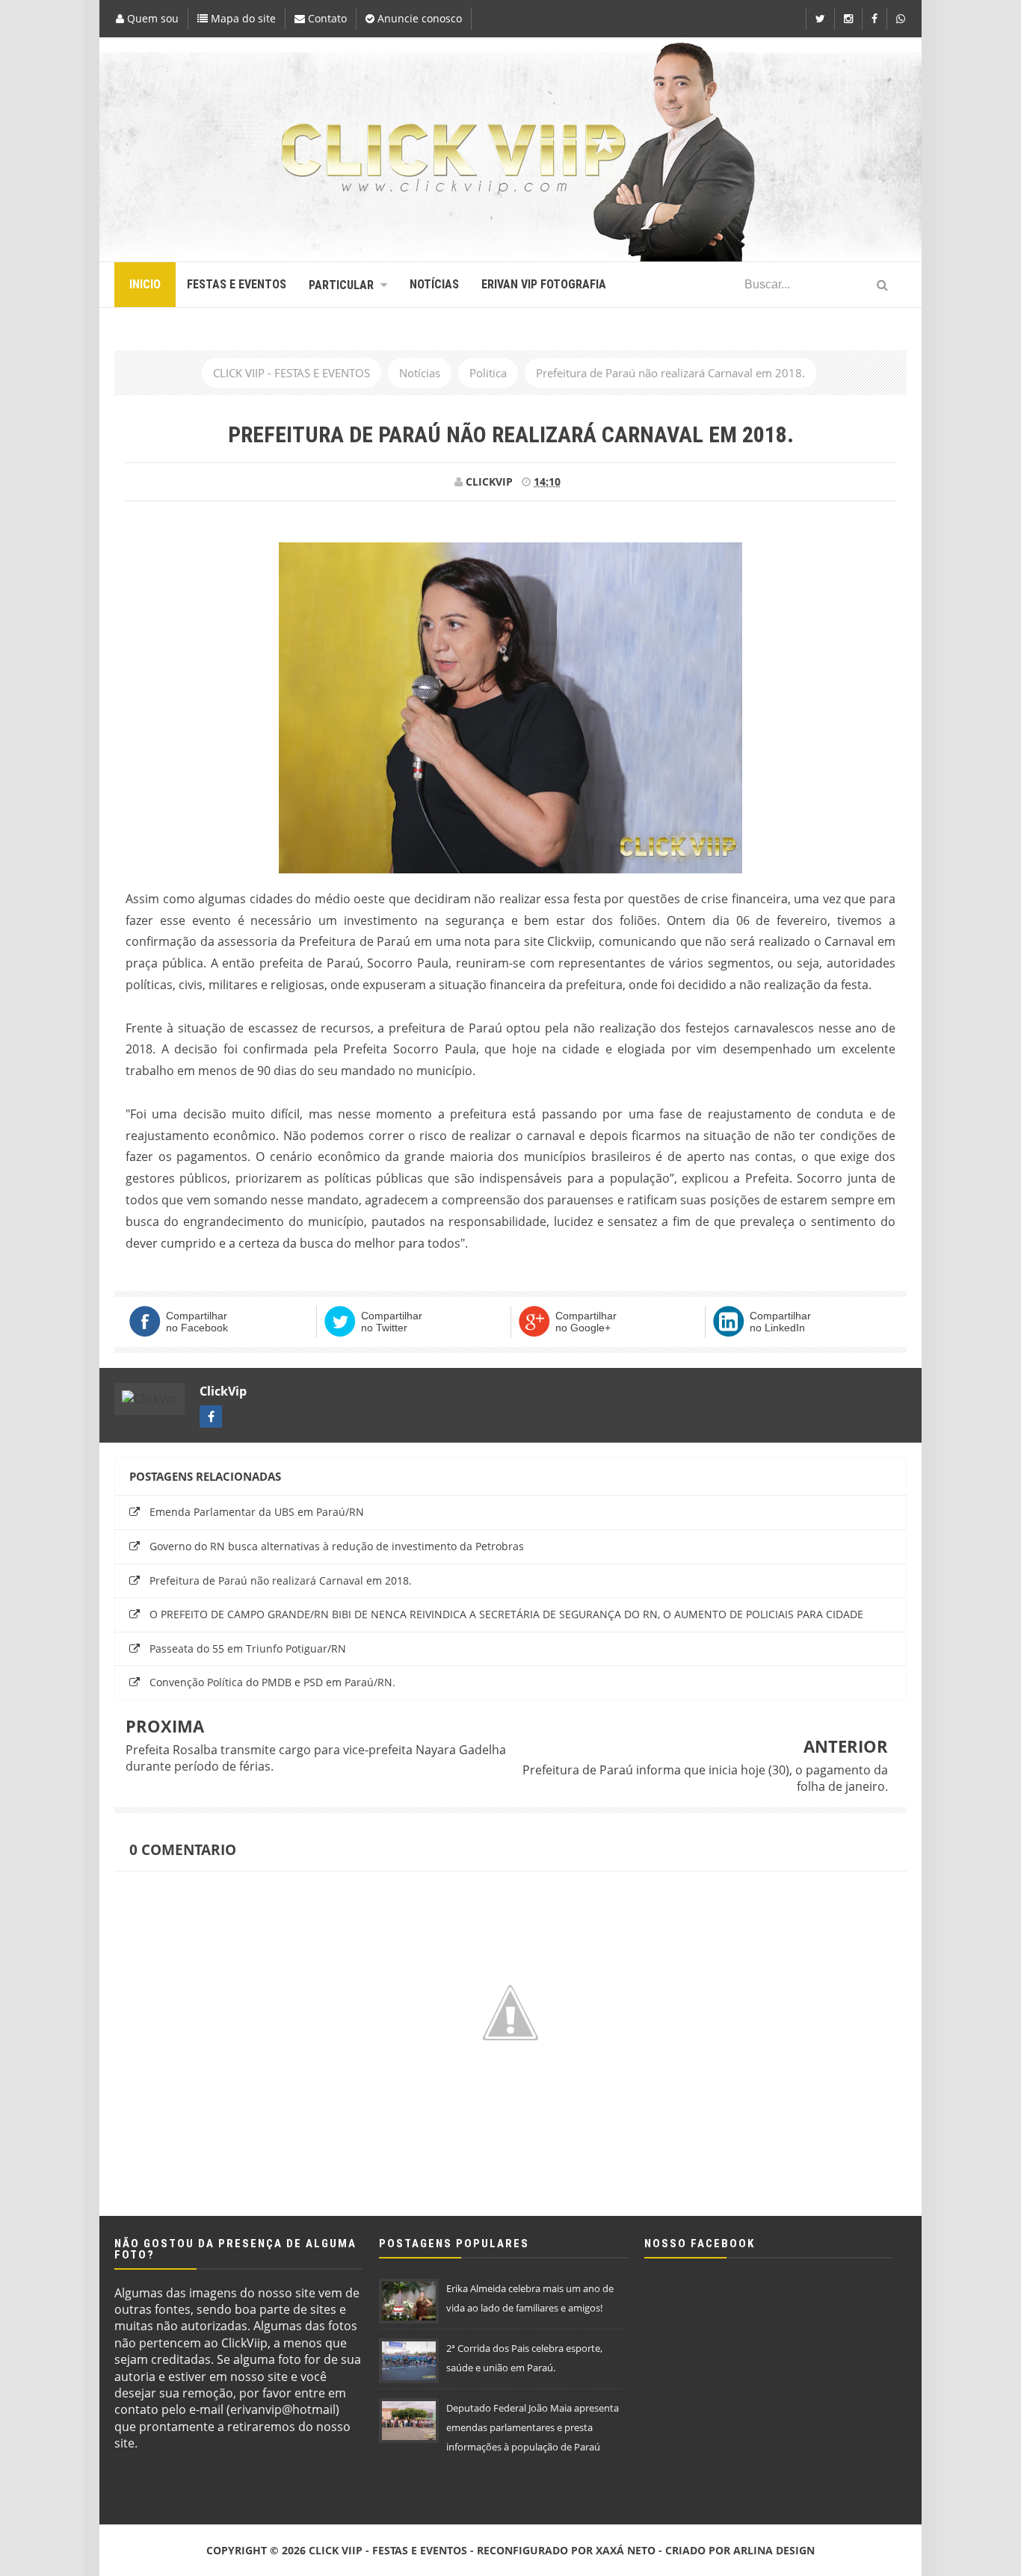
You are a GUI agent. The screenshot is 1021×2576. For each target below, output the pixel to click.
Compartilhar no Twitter (392, 1322)
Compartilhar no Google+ (586, 1322)
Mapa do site (242, 18)
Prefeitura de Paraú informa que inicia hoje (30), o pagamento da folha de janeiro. (705, 1778)
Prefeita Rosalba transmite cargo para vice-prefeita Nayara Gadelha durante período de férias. (316, 1758)
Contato (326, 18)
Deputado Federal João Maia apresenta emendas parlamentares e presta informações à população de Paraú (533, 2427)
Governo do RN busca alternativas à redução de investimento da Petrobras (337, 1546)
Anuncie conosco (418, 18)
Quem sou (151, 18)
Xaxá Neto (626, 2550)
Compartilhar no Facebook (197, 1322)
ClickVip (223, 1391)
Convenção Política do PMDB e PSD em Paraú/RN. (272, 1682)
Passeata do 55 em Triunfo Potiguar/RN (248, 1648)
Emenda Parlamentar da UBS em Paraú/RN (257, 1512)
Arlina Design (774, 2550)
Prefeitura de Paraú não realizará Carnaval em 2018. (281, 1580)
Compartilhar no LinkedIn (780, 1322)
